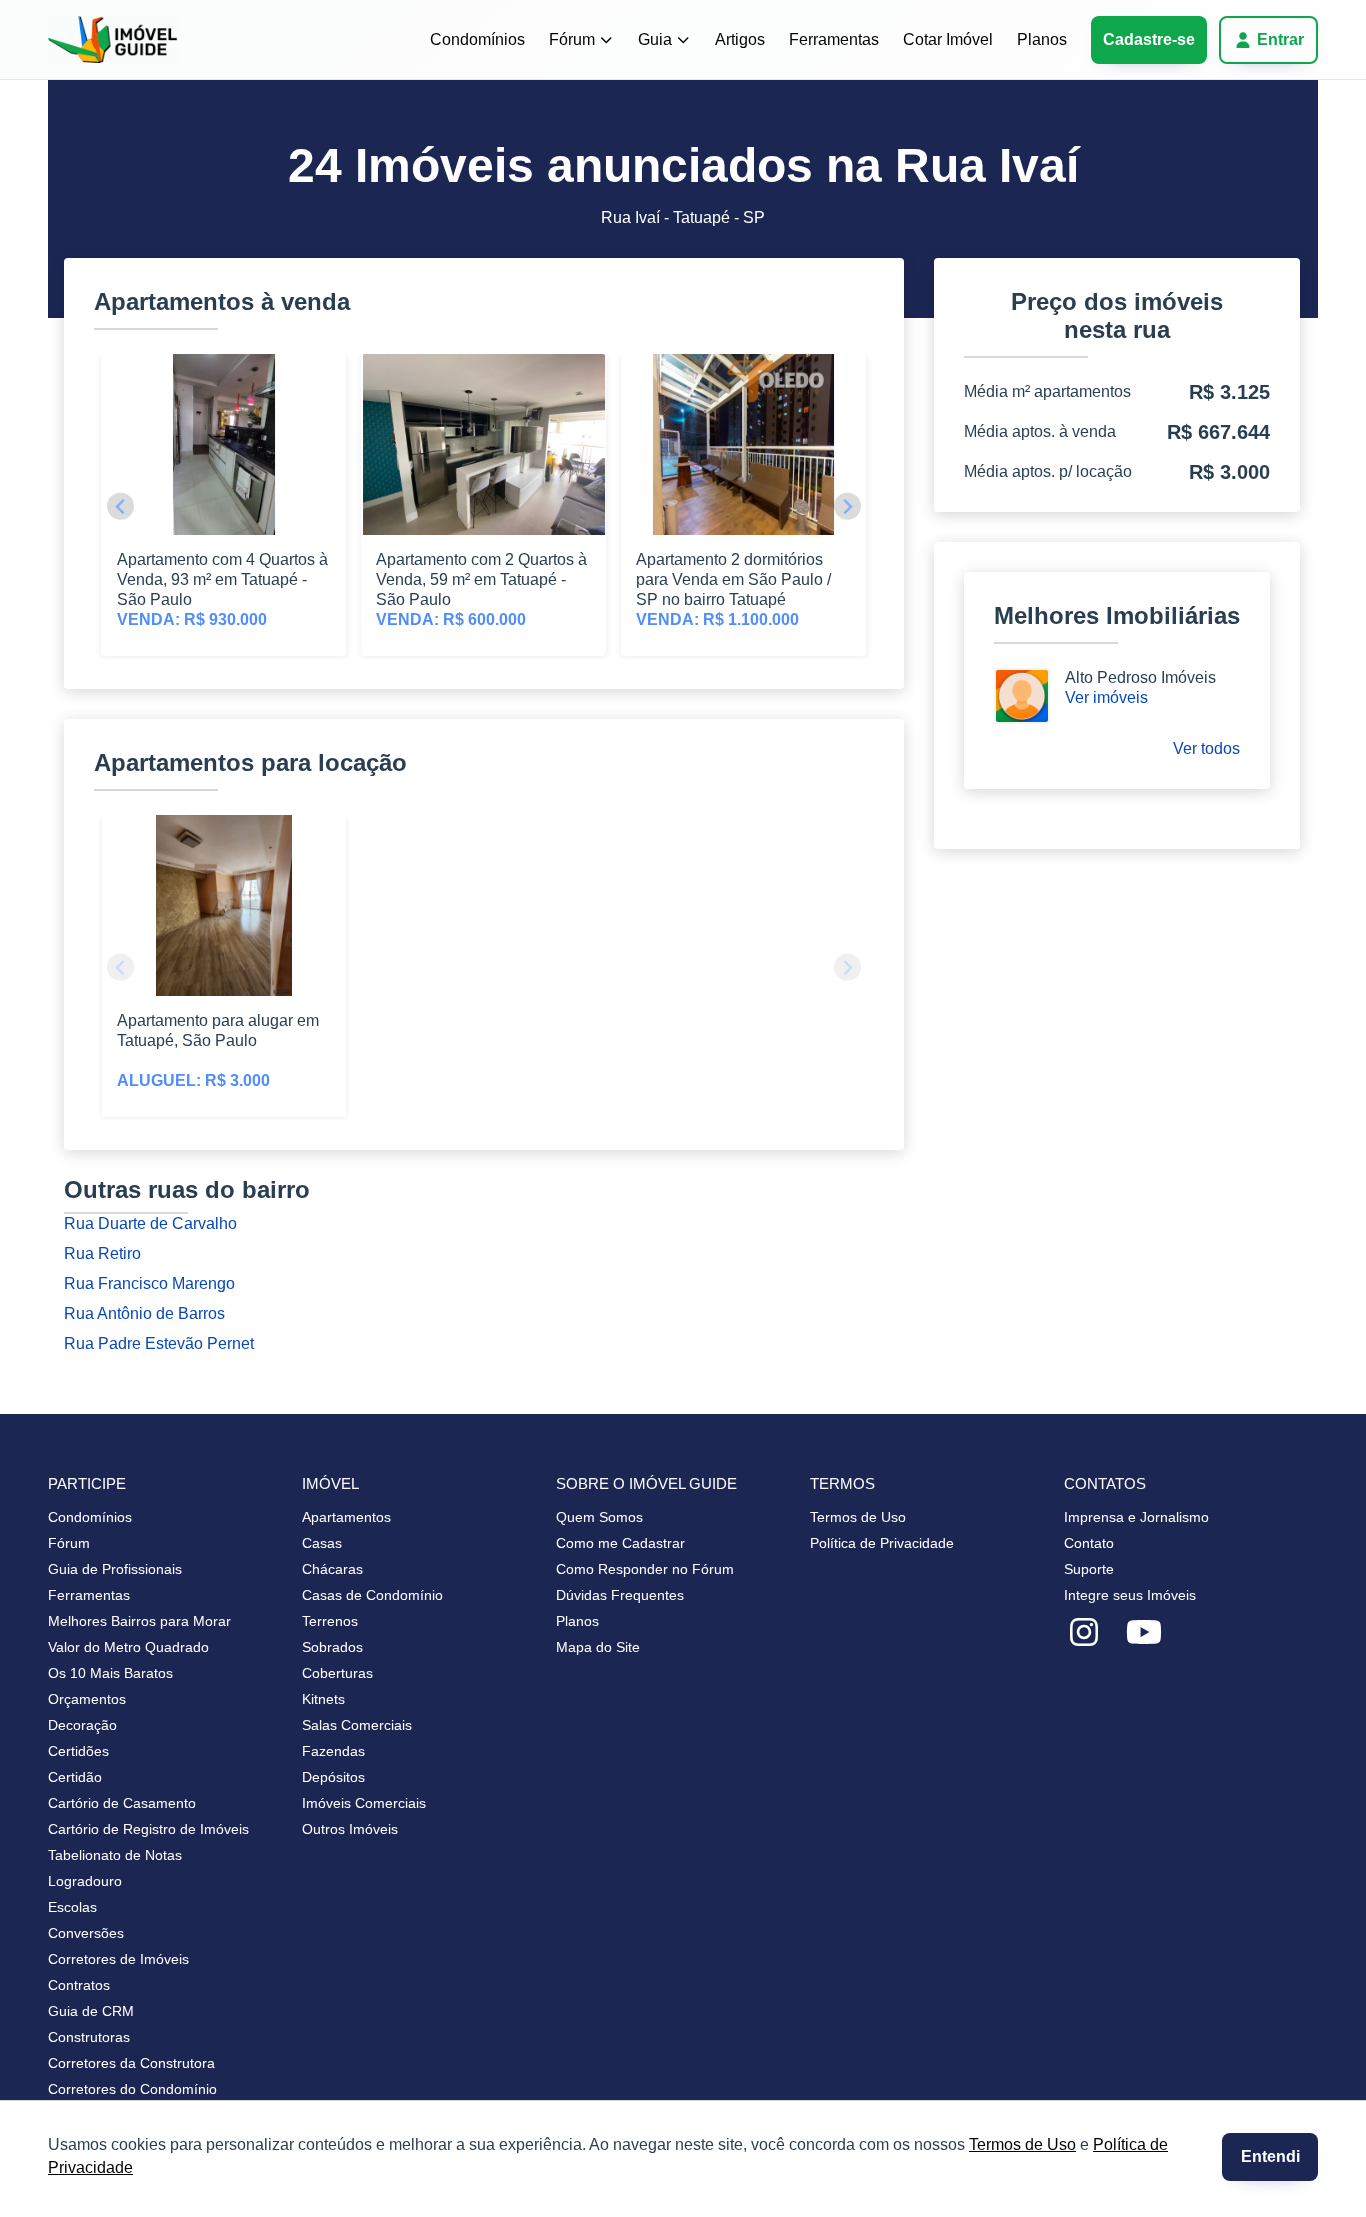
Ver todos (1206, 748)
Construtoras (89, 2037)
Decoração (82, 1725)
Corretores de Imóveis (118, 1959)
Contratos (79, 1985)
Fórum (572, 39)
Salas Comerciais (357, 1725)
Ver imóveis (1106, 697)
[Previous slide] (120, 506)
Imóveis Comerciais (364, 1803)
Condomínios (477, 39)
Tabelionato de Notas (115, 1855)
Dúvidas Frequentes (620, 1595)
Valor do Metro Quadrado (128, 1647)
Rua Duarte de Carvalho (150, 1223)
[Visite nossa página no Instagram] (1084, 1633)
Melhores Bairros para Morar (139, 1621)
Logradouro (85, 1881)
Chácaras (332, 1569)
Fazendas (333, 1751)
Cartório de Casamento (122, 1803)
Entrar (1280, 39)
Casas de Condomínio (372, 1595)
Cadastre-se (1149, 39)
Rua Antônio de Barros (144, 1313)
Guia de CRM (91, 2011)
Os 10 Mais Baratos (110, 1673)
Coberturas (337, 1673)
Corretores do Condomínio (132, 2089)
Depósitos (333, 1777)
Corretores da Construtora (131, 2063)
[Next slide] (847, 506)
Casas (322, 1543)
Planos (1042, 39)
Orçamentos (87, 1699)
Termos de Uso (1022, 2144)
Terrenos (330, 1621)
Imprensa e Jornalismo (1136, 1517)
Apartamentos (346, 1517)
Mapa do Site (598, 1647)
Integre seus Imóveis (1130, 1595)
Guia (655, 39)
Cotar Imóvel (948, 39)
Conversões (86, 1933)
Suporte (1089, 1569)
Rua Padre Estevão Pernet (159, 1343)
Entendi (1270, 2156)
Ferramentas (834, 39)
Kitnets (323, 1699)
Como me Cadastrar (620, 1543)
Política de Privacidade (882, 1543)
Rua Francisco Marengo (149, 1283)
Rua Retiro (102, 1253)
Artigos (740, 39)
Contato (1089, 1543)
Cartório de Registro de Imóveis (148, 1829)
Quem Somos (599, 1517)
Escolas (72, 1907)
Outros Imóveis (350, 1829)
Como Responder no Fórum (645, 1569)
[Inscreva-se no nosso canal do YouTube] (1144, 1633)
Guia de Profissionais (115, 1569)
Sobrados (332, 1647)
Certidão (75, 1777)
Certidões (78, 1751)
